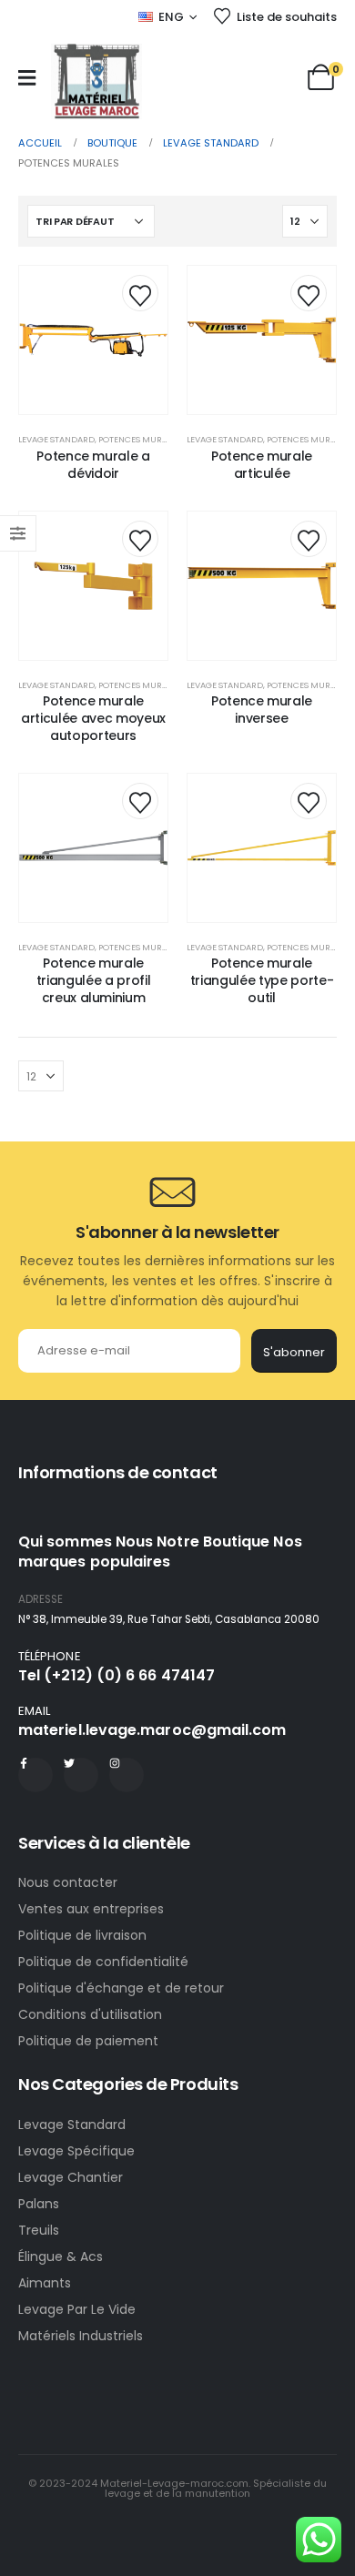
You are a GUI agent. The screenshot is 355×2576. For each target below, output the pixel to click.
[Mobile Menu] (27, 77)
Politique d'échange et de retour (123, 1988)
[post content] (93, 340)
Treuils (39, 2230)
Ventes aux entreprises (91, 1909)
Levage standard (56, 439)
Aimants (45, 2283)
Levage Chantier (71, 2177)
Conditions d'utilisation (90, 2014)
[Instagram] (127, 1775)
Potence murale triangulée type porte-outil (262, 980)
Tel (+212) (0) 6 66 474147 (117, 1675)
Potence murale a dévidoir (93, 465)
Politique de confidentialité (103, 1962)
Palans (39, 2204)
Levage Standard (72, 2125)
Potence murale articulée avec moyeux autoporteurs (93, 718)
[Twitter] (81, 1775)
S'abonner (294, 1352)
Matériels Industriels (81, 2336)
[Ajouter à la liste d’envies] (140, 293)
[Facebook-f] (35, 1775)
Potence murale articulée (262, 465)
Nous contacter (70, 1882)
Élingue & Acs (61, 2257)
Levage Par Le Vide (77, 2309)
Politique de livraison (82, 1935)
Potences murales (139, 439)
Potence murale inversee (262, 710)
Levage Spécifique (76, 2151)
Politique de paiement (88, 2041)
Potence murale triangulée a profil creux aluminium (93, 980)
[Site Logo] (96, 81)
